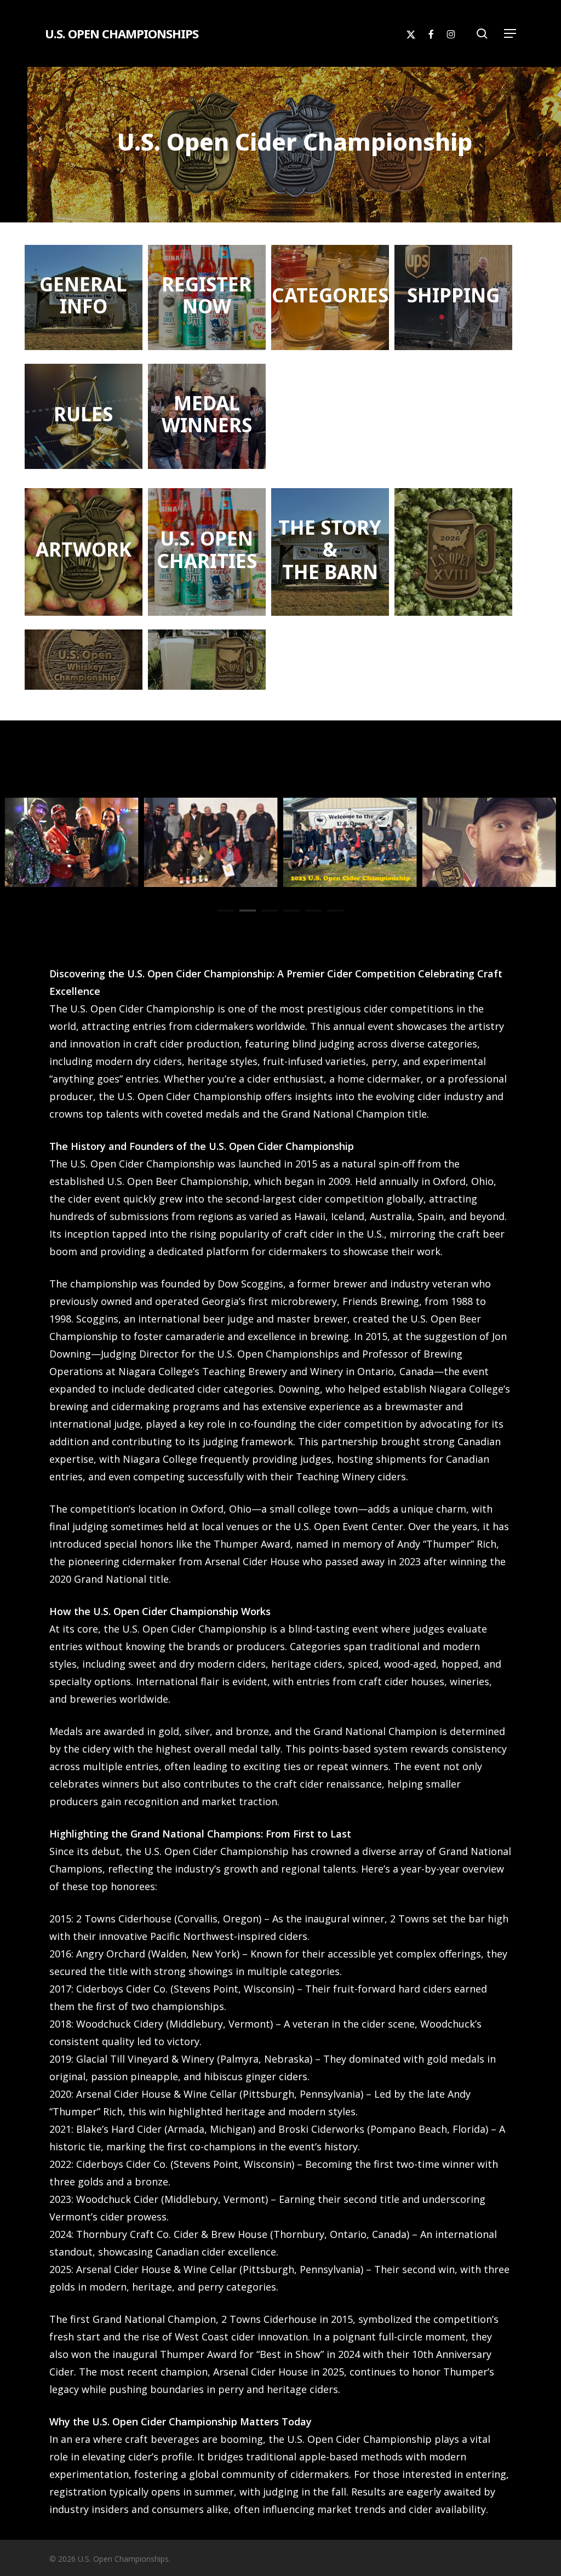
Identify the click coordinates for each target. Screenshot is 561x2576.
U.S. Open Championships (122, 33)
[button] (510, 33)
